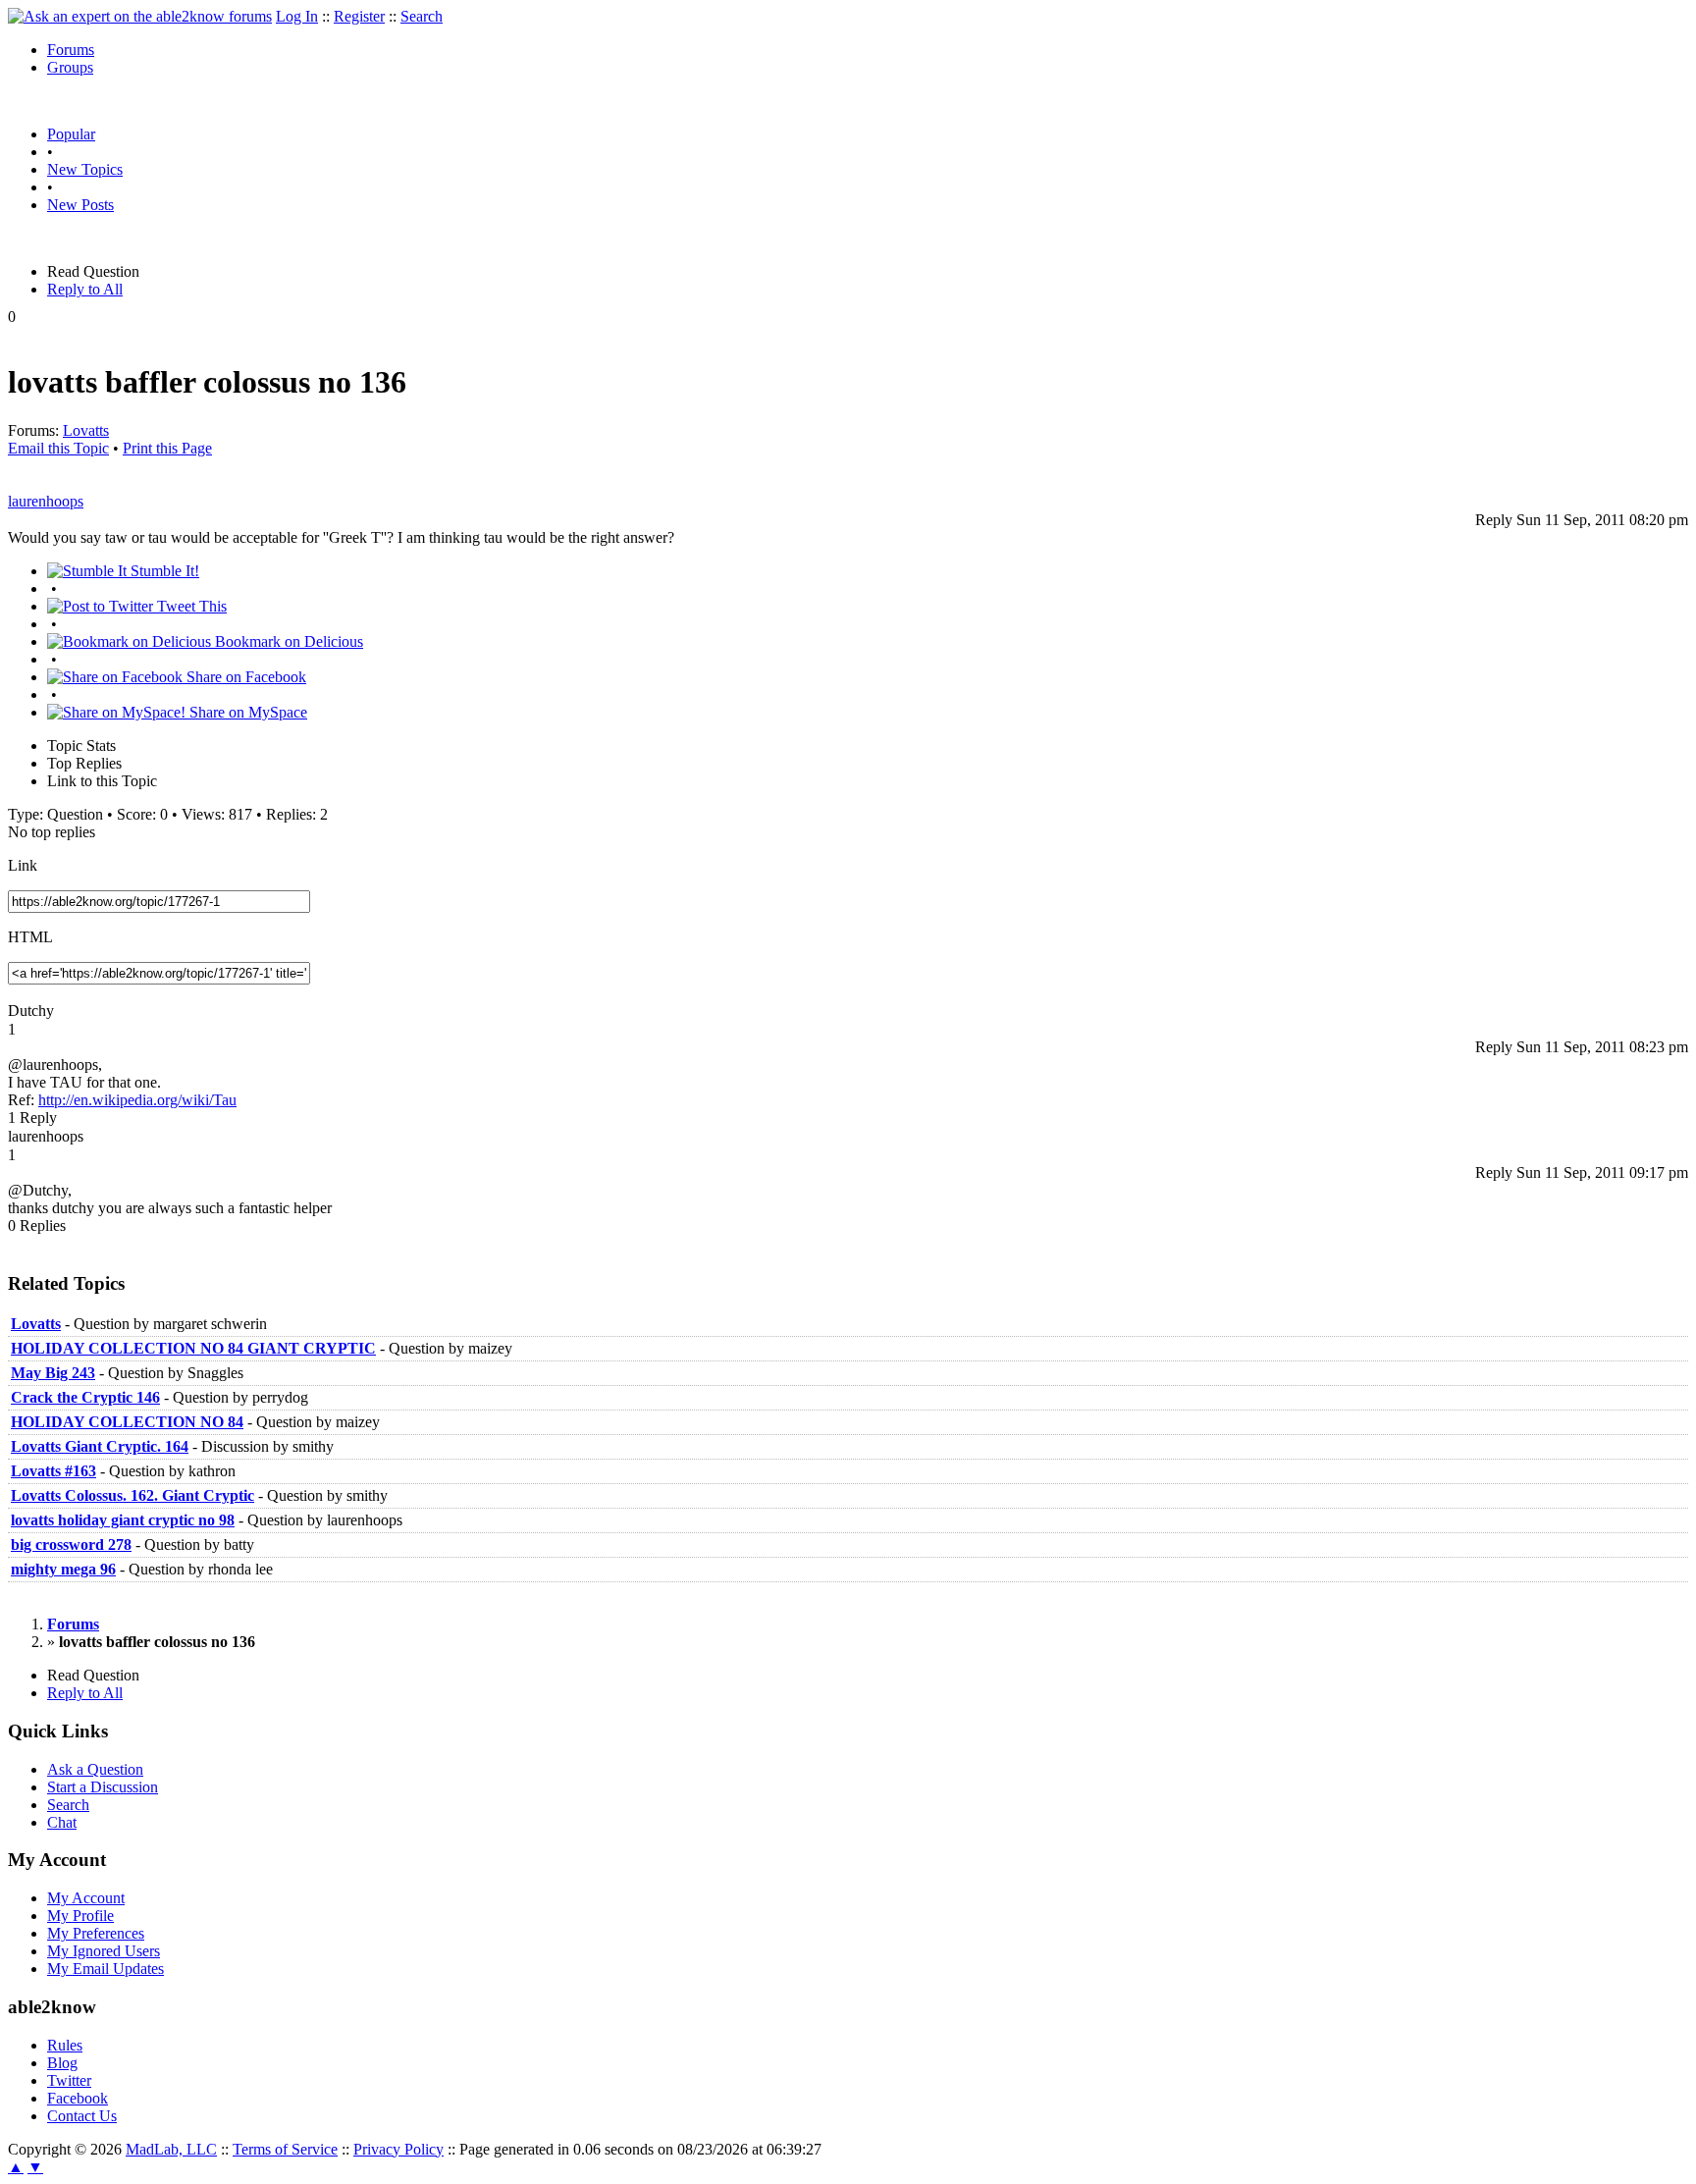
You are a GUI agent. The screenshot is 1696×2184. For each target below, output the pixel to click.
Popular (71, 134)
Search (422, 16)
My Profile (80, 1916)
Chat (62, 1822)
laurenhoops (46, 501)
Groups (70, 67)
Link (23, 865)
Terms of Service (285, 2149)
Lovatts (86, 430)
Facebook (78, 2098)
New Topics (85, 169)
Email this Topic (58, 448)
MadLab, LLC (171, 2149)
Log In (297, 16)
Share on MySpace (246, 712)
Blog (62, 2063)
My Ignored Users (104, 1951)
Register (359, 16)
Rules (65, 2045)
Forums (71, 50)
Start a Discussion (103, 1787)
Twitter (69, 2080)
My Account (86, 1898)
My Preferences (96, 1933)
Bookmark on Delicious (287, 641)
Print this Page (167, 448)
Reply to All (85, 289)
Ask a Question (95, 1769)
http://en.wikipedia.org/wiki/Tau (137, 1100)
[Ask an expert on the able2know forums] (140, 16)
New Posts (80, 205)
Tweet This (190, 606)
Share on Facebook (244, 677)
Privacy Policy (398, 2149)
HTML (30, 937)
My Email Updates (106, 1969)
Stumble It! (163, 571)
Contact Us (82, 2116)
